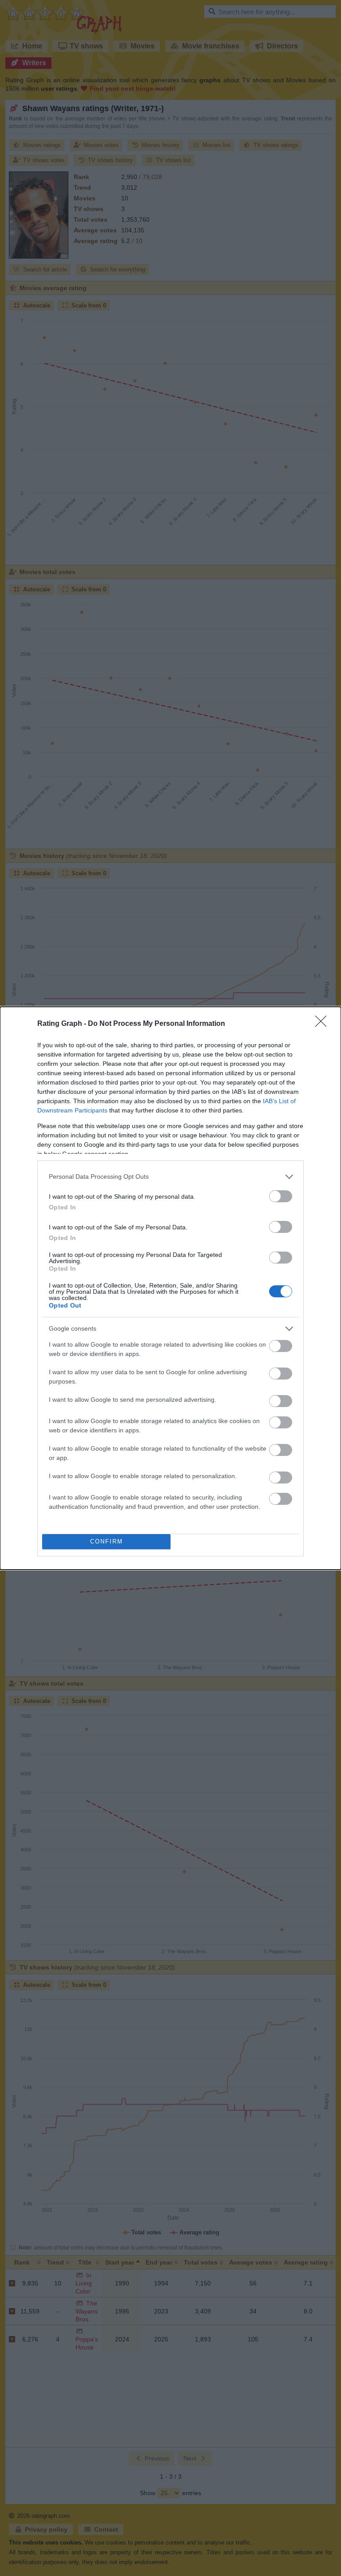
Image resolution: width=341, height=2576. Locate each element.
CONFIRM (107, 1541)
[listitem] (170, 1177)
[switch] (281, 1196)
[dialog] (170, 1288)
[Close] (324, 1024)
